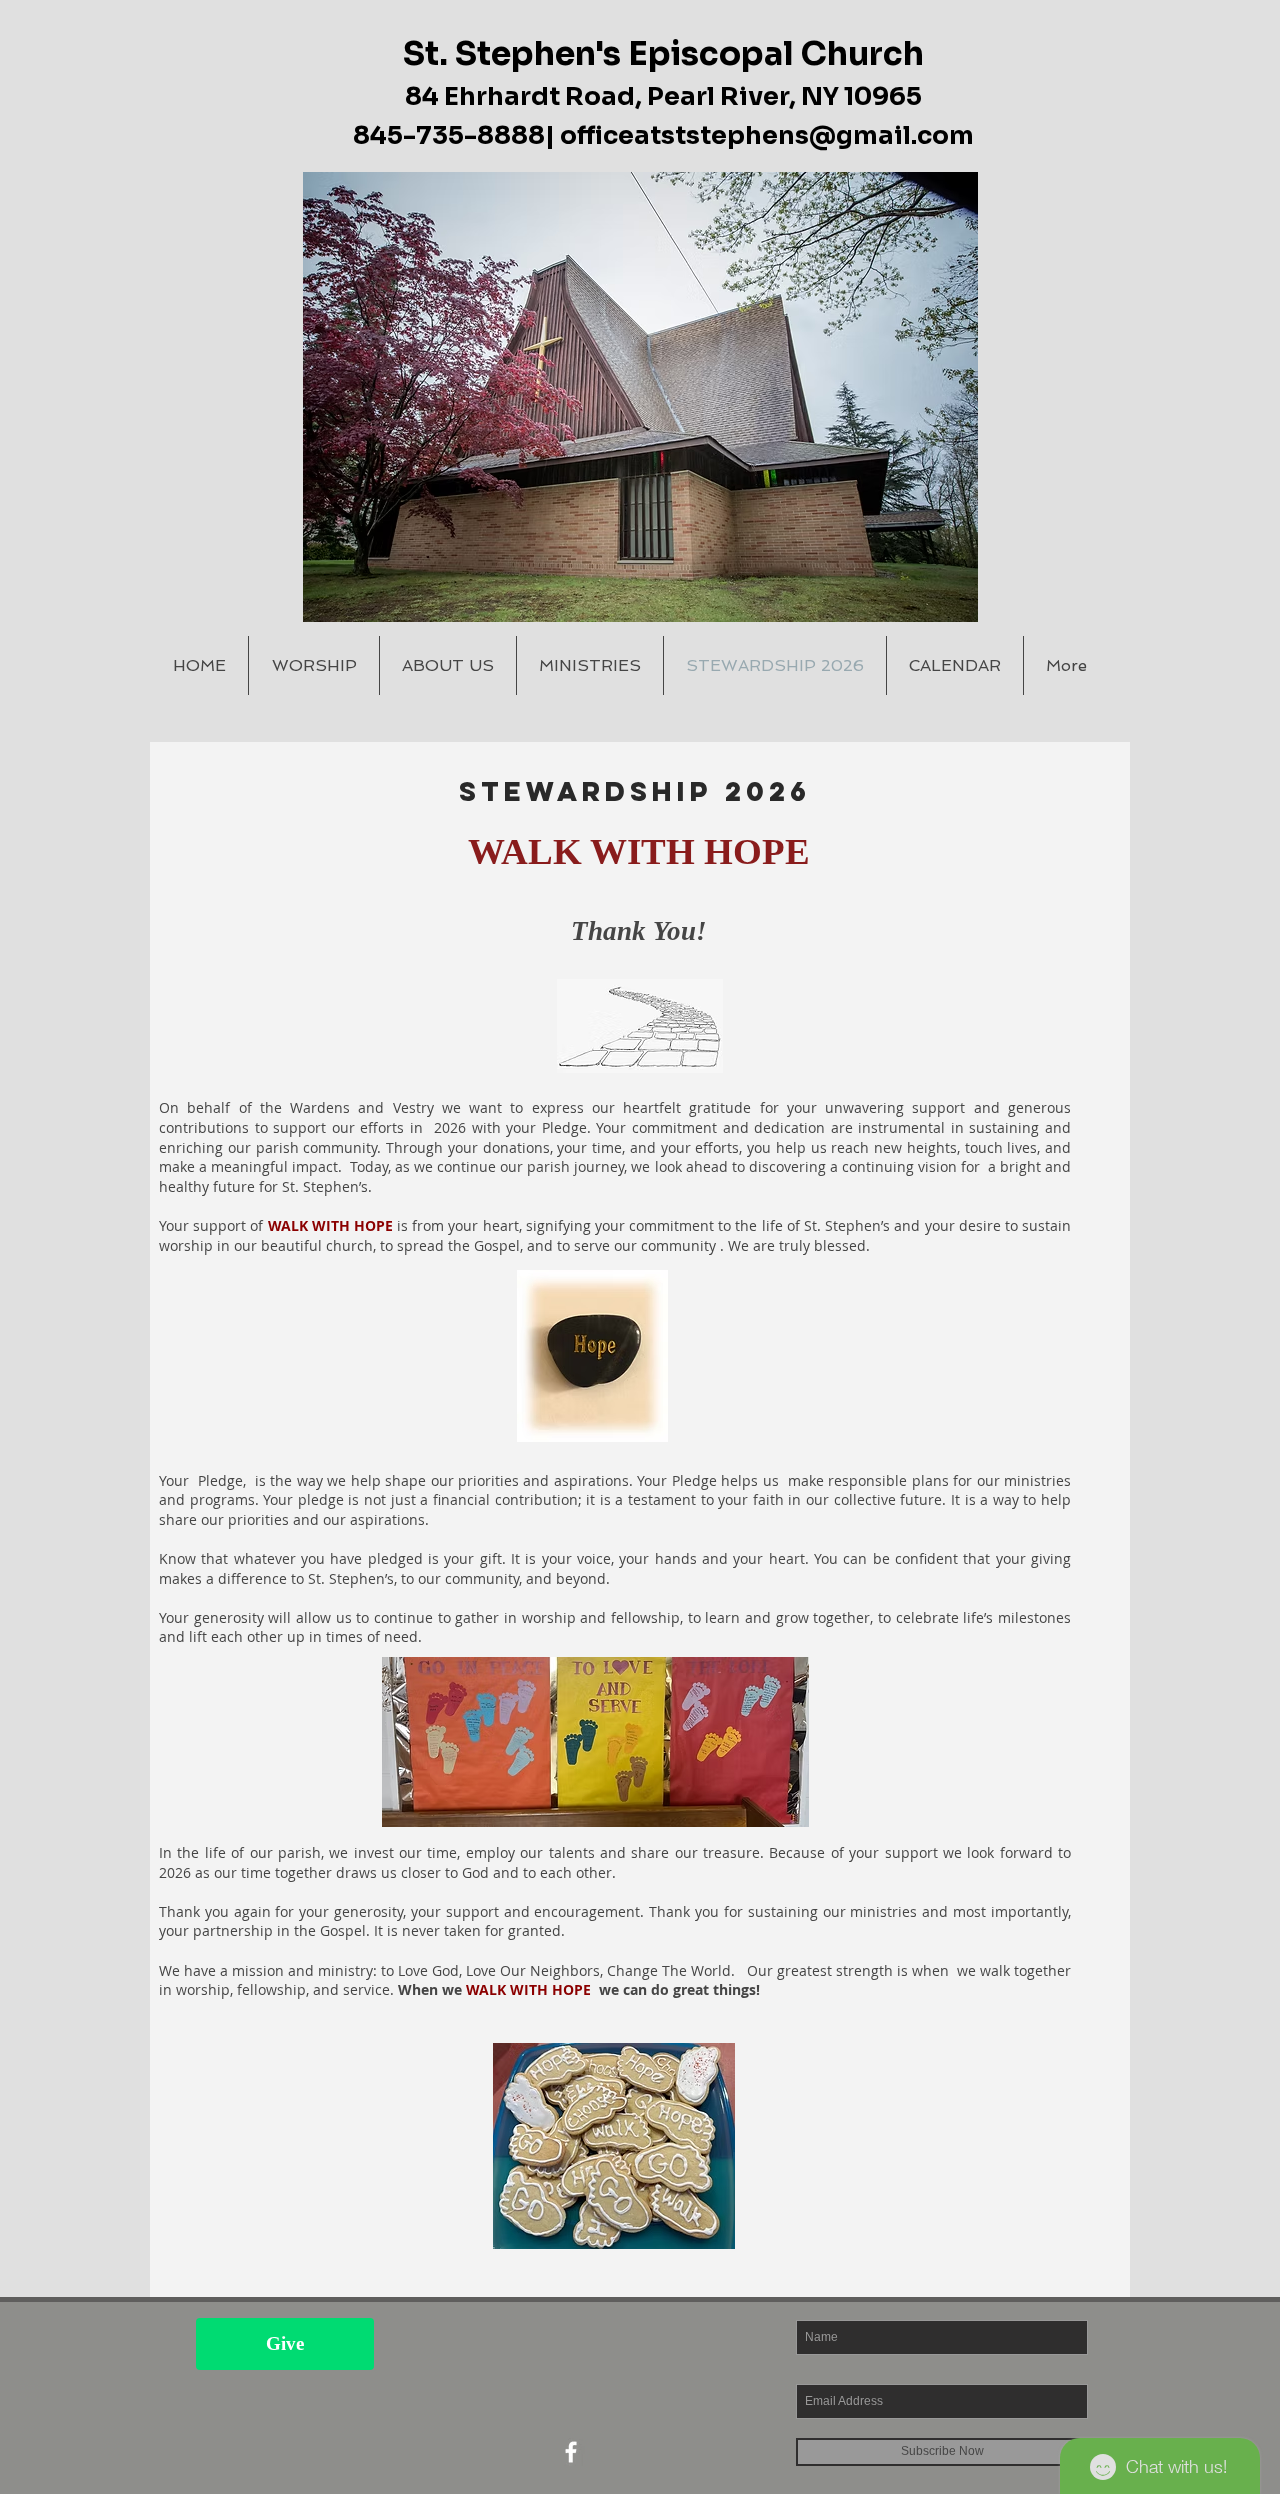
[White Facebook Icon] (571, 2452)
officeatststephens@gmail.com (767, 135)
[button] (640, 397)
